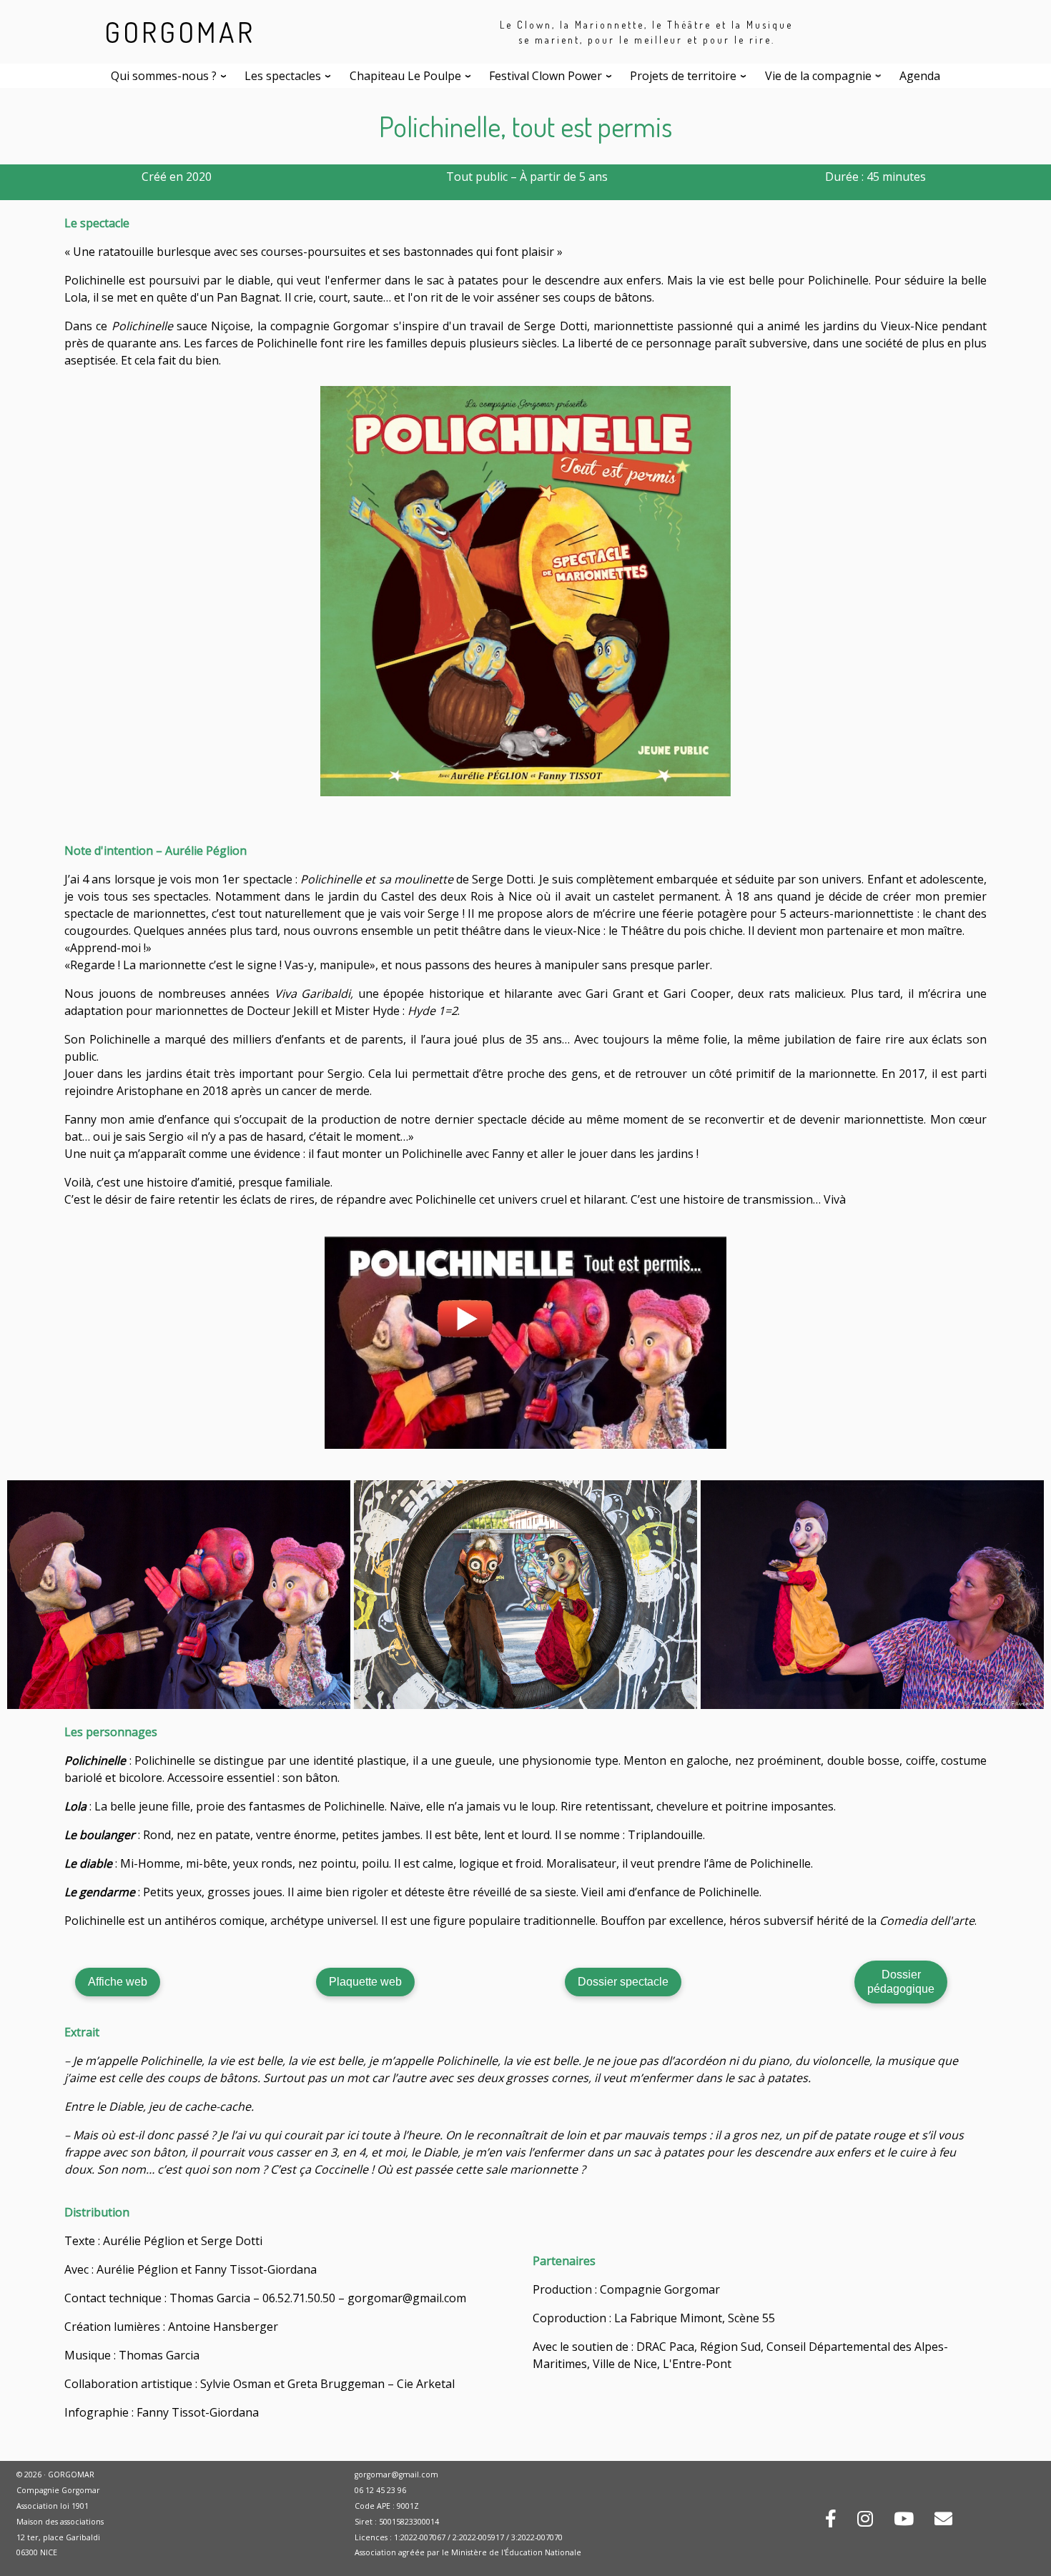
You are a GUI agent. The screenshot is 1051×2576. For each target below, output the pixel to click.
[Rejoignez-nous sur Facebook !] (831, 2521)
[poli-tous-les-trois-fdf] (179, 1594)
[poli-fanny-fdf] (872, 1594)
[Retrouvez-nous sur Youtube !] (904, 2521)
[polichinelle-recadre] (525, 1594)
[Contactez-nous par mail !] (943, 2521)
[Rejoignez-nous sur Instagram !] (865, 2521)
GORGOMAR (180, 31)
